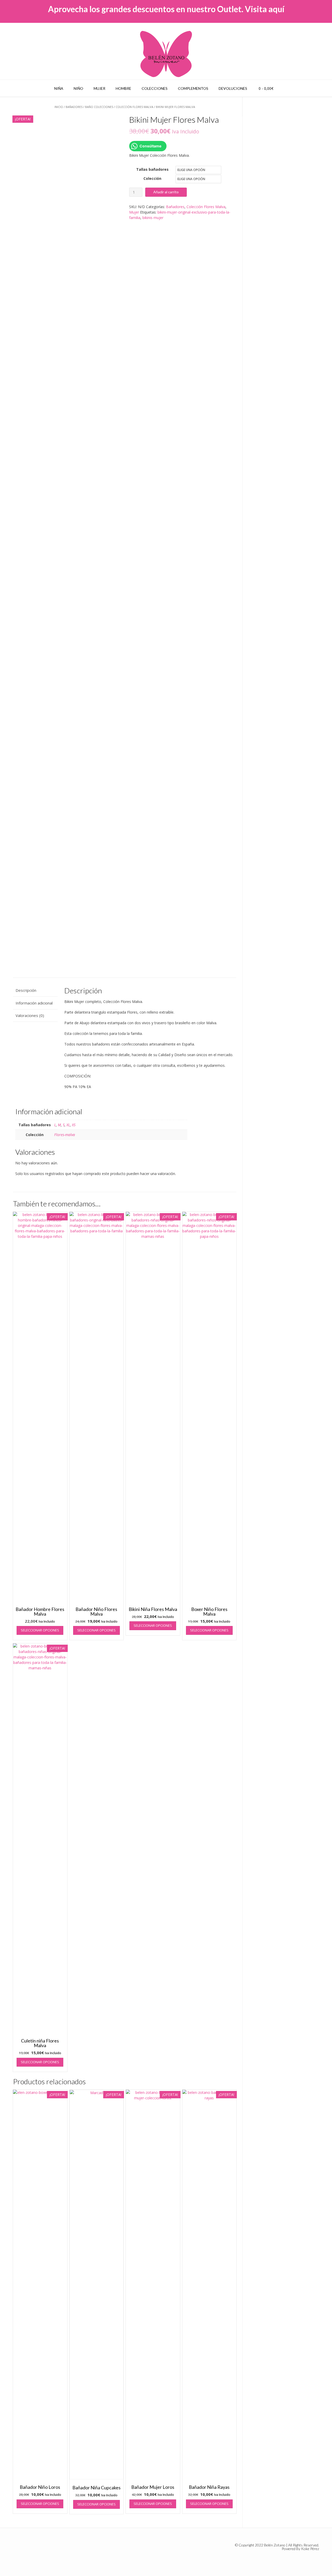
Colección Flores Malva (134, 107)
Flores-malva (65, 1135)
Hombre (123, 88)
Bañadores (74, 107)
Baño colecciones (99, 107)
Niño (78, 88)
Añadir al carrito (166, 192)
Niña (59, 88)
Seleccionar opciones (40, 1630)
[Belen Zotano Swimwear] (166, 54)
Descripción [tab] (26, 990)
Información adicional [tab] (34, 1003)
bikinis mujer (153, 218)
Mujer (99, 88)
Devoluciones (233, 88)
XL (68, 1125)
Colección (152, 178)
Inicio (59, 107)
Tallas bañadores (152, 169)
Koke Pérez (310, 2549)
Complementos (193, 88)
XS (74, 1125)
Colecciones (155, 88)
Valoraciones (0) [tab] (30, 1015)
